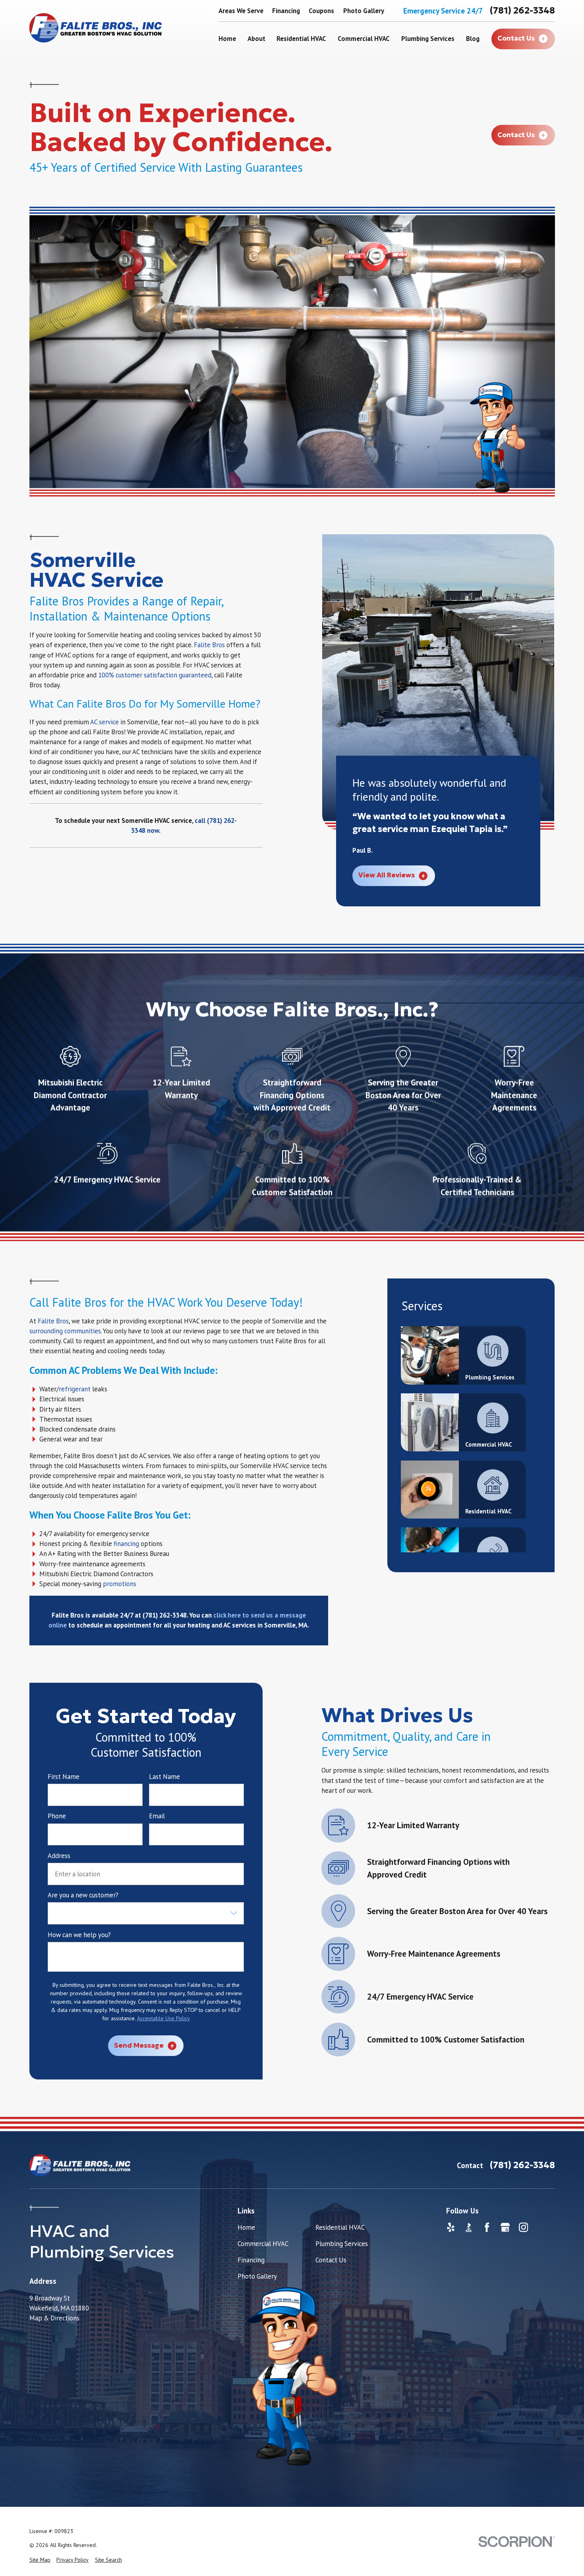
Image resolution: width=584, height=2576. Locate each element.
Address (59, 1856)
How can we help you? (79, 1935)
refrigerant (75, 1389)
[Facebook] (487, 2227)
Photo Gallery (364, 11)
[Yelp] (451, 2227)
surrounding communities (65, 1331)
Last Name (164, 1777)
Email (157, 1816)
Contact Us (331, 2260)
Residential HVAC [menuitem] (301, 39)
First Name (64, 1777)
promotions (120, 1584)
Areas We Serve (241, 11)
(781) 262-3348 (522, 10)
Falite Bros (209, 645)
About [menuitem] (256, 39)
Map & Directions (54, 2318)
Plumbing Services (342, 2244)
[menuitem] (40, 2560)
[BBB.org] (469, 2227)
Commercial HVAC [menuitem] (364, 39)
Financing (286, 11)
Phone (57, 1816)
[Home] (96, 28)
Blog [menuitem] (473, 39)
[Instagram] (523, 2227)
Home (246, 2227)
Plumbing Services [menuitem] (428, 39)
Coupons (321, 11)
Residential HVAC (340, 2227)
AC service (104, 722)
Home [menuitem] (227, 39)
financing (126, 1544)
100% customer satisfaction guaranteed (155, 675)
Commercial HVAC (263, 2244)
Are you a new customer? (83, 1895)
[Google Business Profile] (505, 2227)
